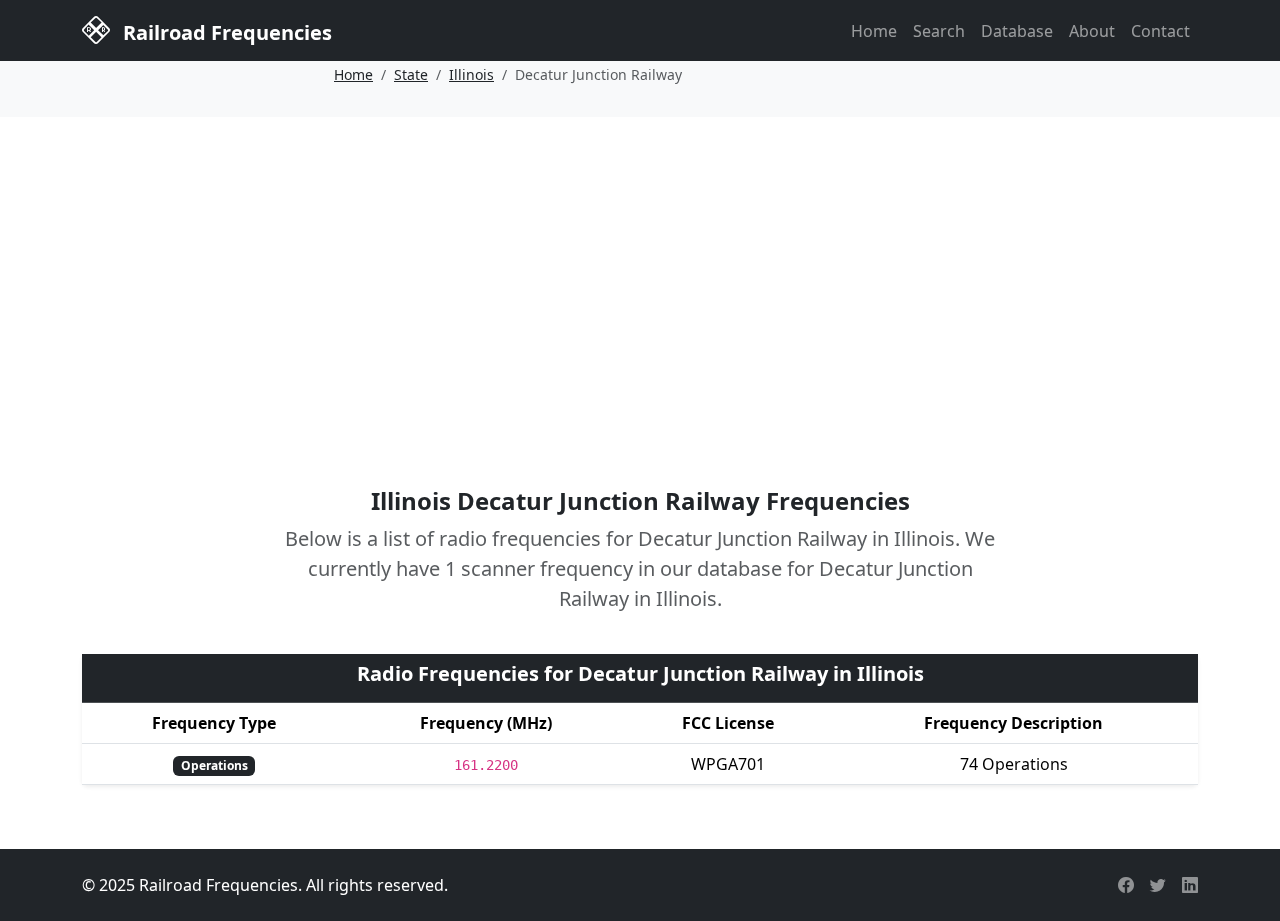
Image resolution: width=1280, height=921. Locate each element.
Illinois (471, 74)
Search (939, 31)
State (411, 74)
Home (874, 31)
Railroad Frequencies (225, 32)
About (1092, 31)
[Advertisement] (640, 273)
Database (1017, 31)
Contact (1160, 31)
